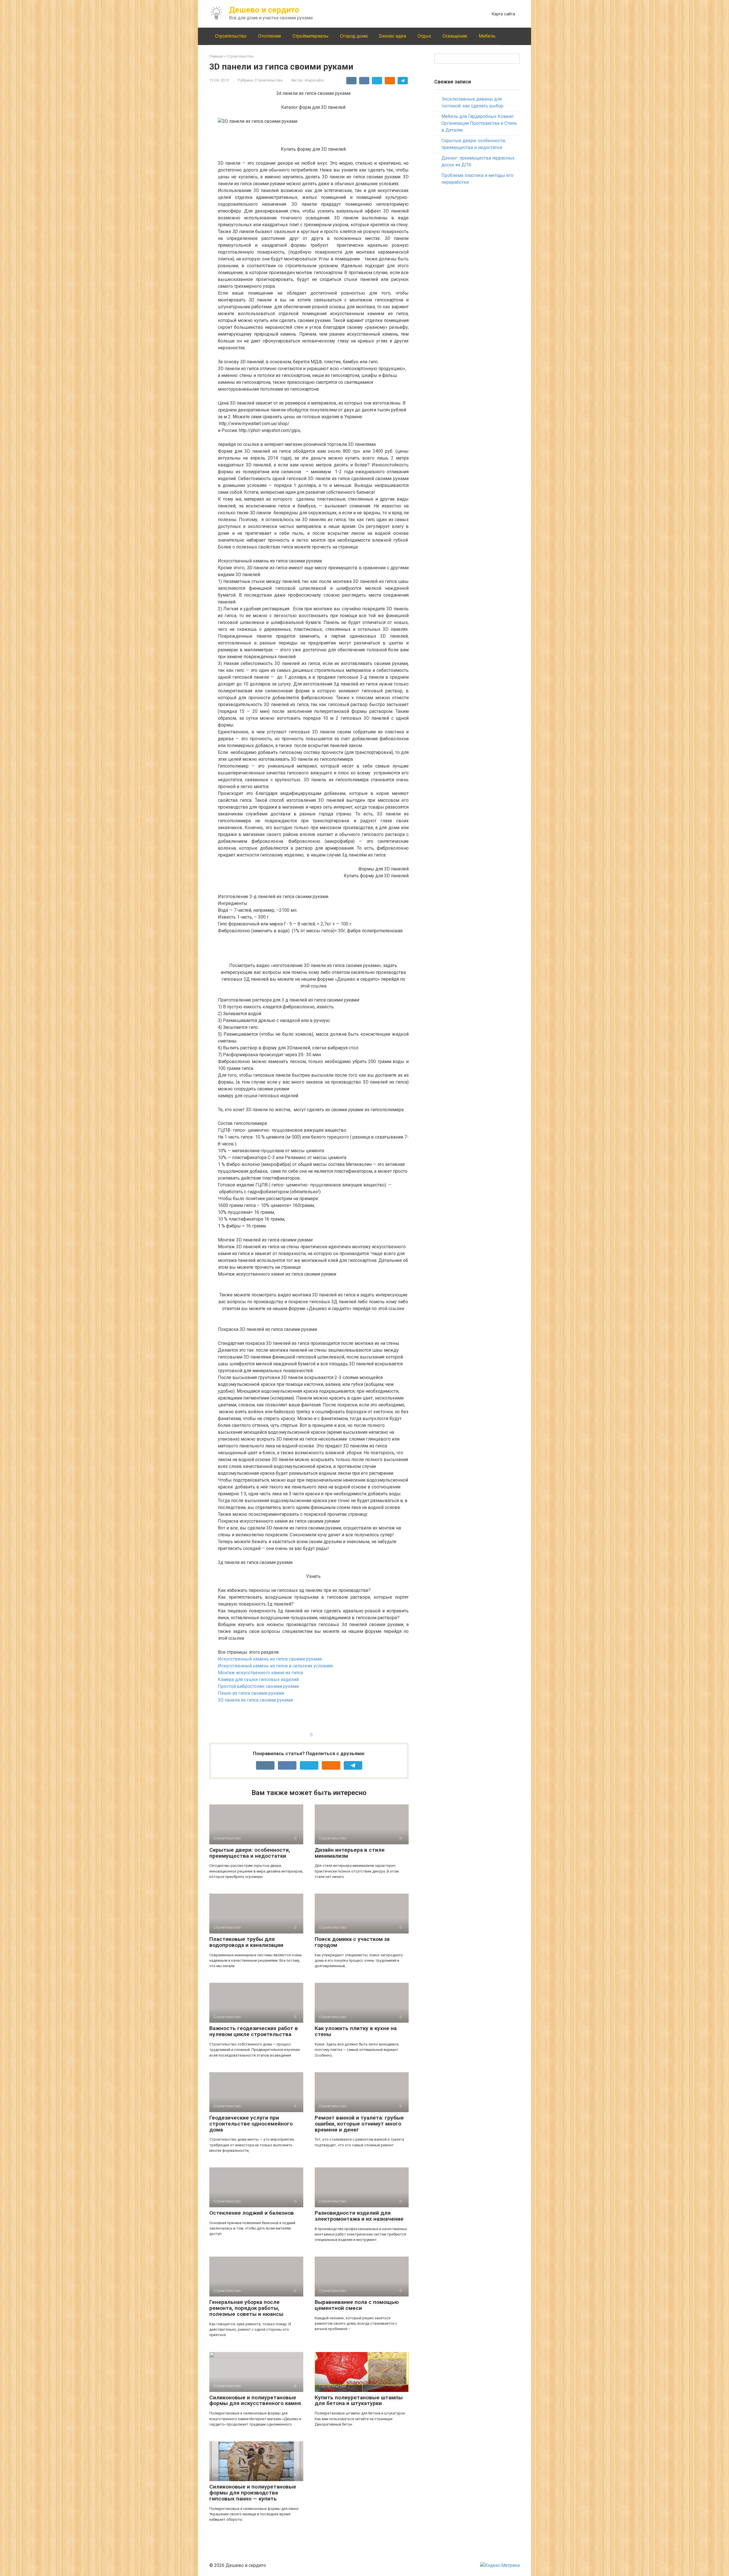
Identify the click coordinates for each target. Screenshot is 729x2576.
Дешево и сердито (264, 10)
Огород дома (354, 36)
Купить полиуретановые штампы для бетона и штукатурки (359, 2400)
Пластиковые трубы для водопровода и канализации (246, 1942)
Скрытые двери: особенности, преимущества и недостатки (250, 1853)
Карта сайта (503, 14)
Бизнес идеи (393, 36)
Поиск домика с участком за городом (352, 1942)
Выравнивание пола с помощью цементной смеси (357, 2305)
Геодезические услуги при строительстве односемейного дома (251, 2124)
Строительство (231, 36)
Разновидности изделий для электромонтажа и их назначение (359, 2216)
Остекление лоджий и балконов (252, 2213)
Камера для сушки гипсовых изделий (258, 1679)
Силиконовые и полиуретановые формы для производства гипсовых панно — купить (253, 2493)
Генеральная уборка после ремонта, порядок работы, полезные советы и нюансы (246, 2308)
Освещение (455, 36)
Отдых (424, 36)
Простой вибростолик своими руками (258, 1686)
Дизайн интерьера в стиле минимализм (350, 1853)
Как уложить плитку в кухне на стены (356, 2031)
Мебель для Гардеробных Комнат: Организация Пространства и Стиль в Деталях (479, 123)
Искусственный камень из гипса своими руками (270, 1659)
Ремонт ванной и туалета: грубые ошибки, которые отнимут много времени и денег (359, 2124)
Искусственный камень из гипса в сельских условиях (276, 1666)
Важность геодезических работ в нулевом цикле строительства (254, 2031)
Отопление (270, 36)
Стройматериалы (311, 36)
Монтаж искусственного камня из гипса (260, 1673)
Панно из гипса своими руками (251, 1693)
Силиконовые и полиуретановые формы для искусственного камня (255, 2400)
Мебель (487, 36)
